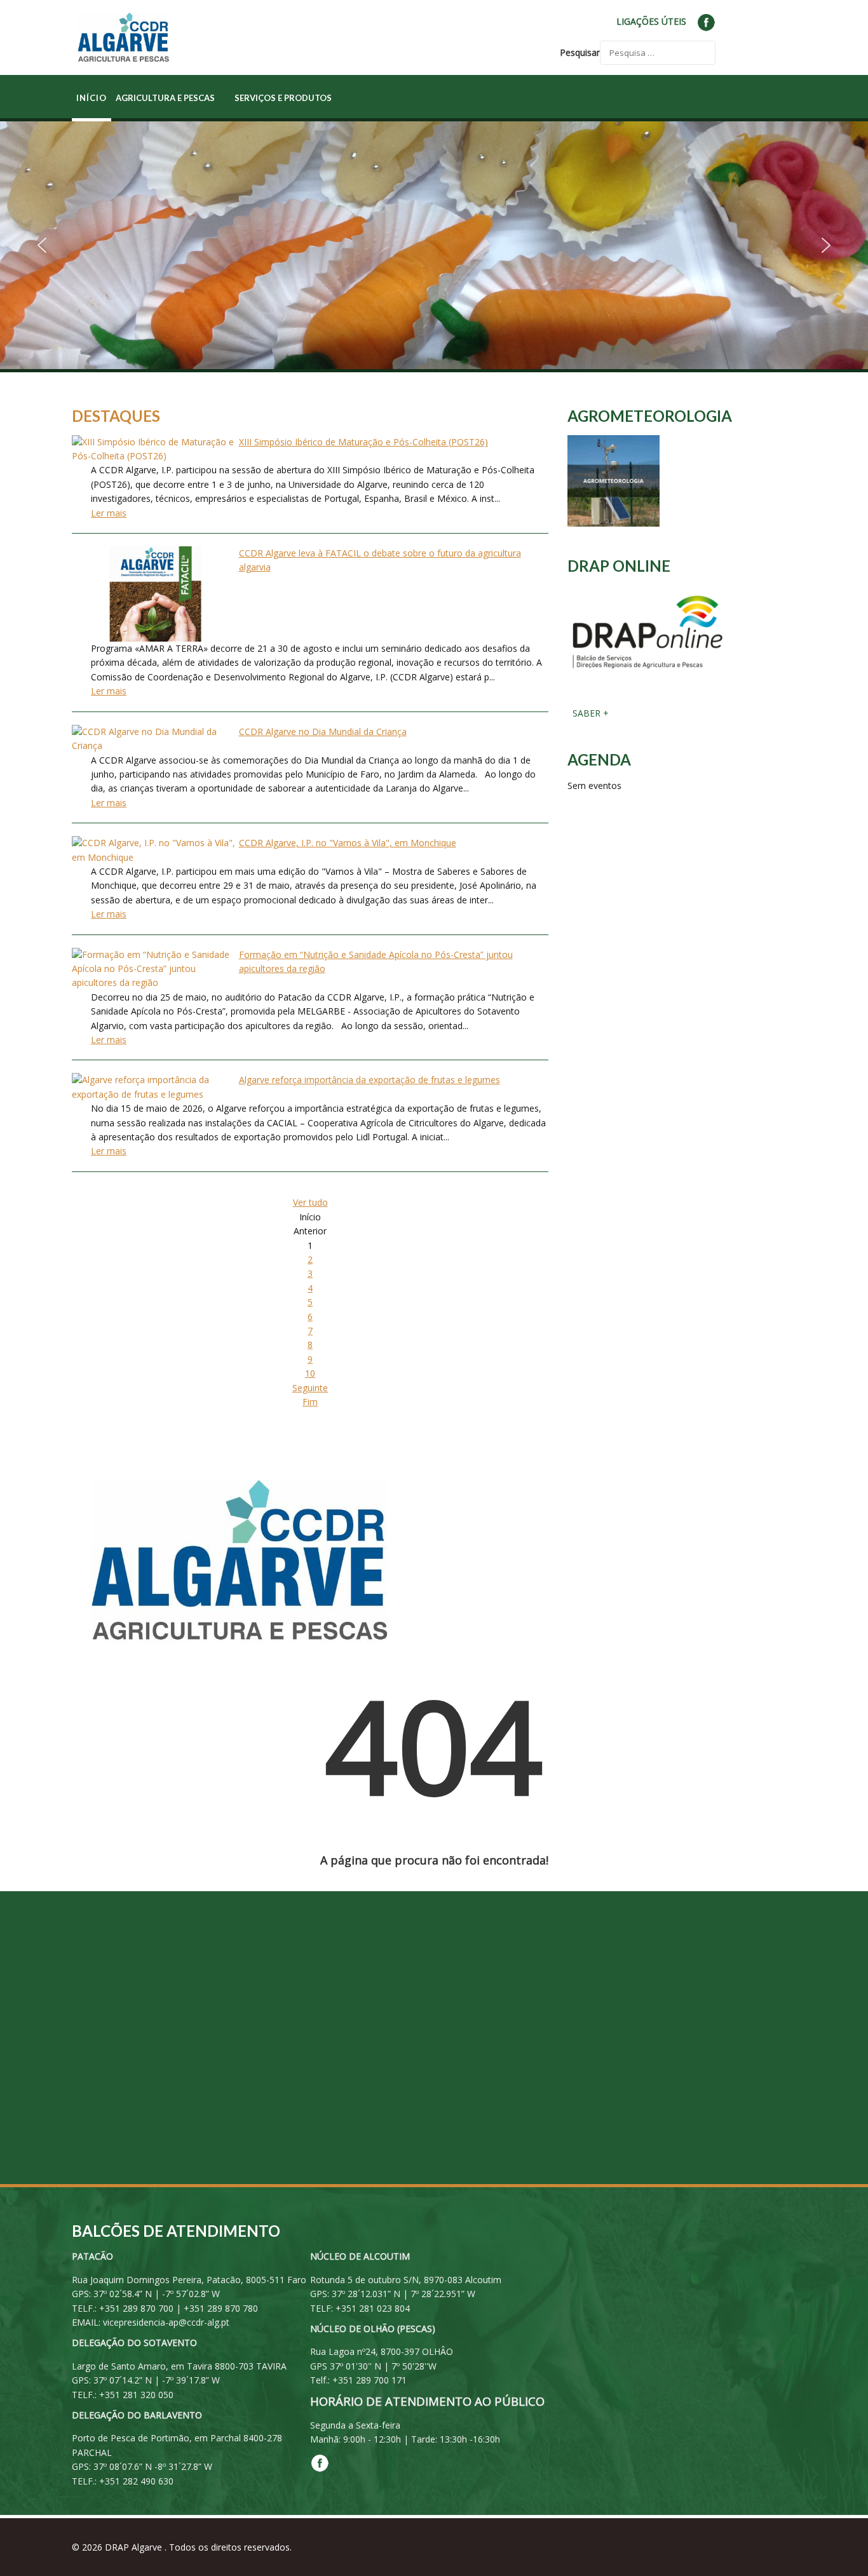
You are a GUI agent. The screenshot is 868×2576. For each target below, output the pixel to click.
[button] (42, 245)
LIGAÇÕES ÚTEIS (651, 21)
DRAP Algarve (135, 2547)
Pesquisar (580, 52)
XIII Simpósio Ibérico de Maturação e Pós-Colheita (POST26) (363, 442)
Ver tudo (310, 1202)
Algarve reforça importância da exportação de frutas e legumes (370, 1080)
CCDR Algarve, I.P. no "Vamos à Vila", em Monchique (348, 843)
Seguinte (310, 1388)
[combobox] (658, 53)
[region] (434, 245)
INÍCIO (92, 98)
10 (310, 1373)
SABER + (589, 713)
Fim (310, 1402)
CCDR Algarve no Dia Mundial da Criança (323, 732)
